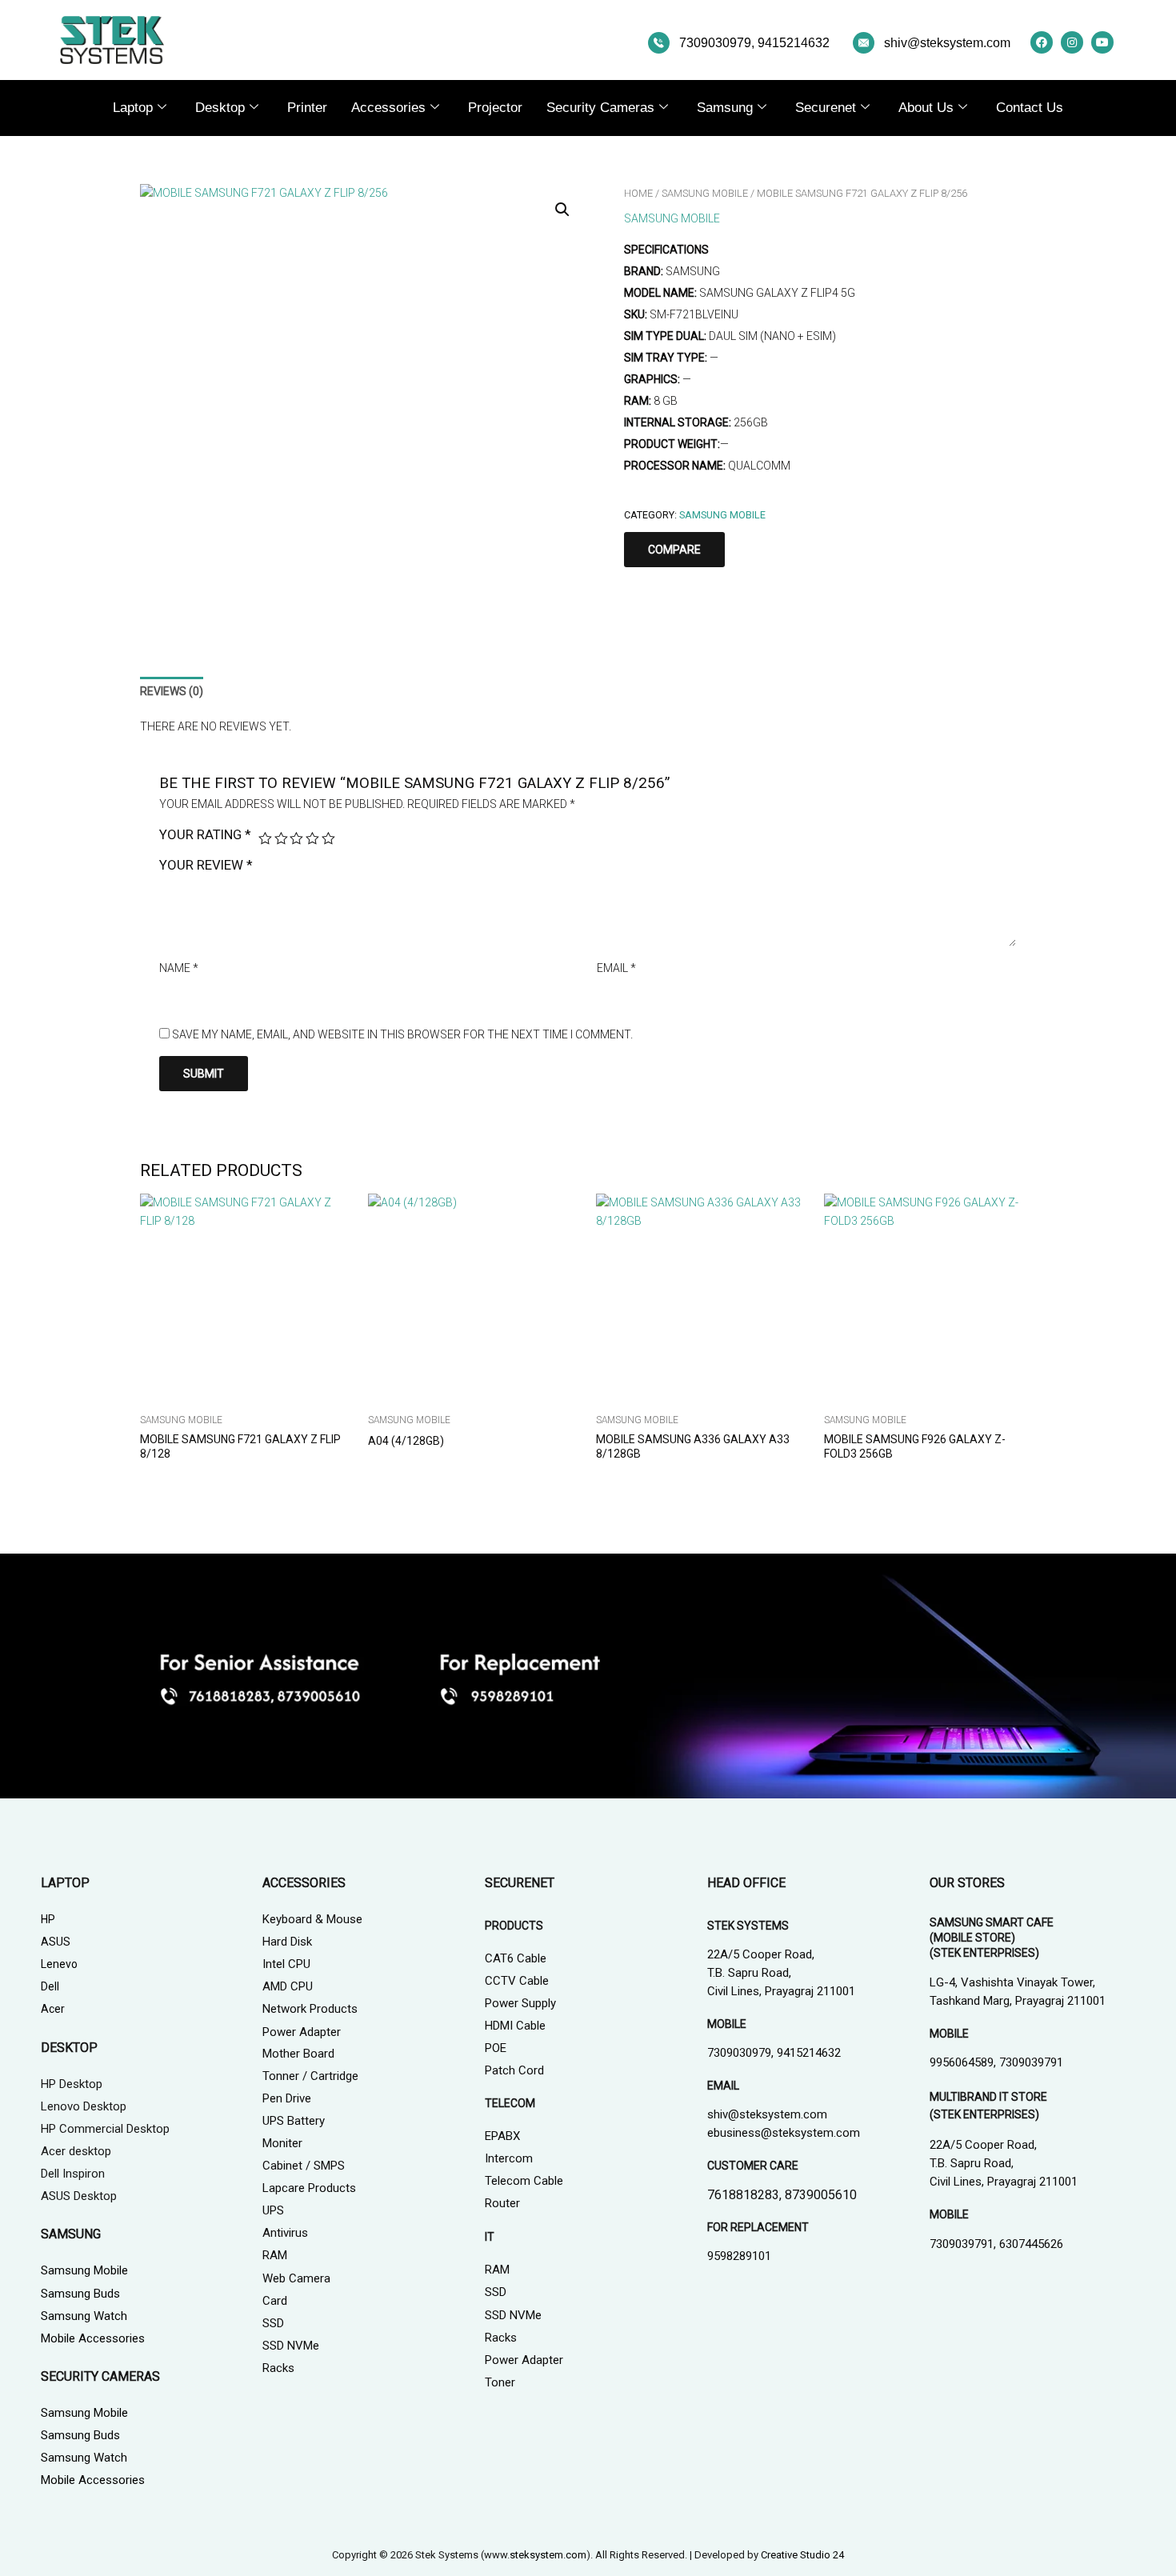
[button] (562, 210)
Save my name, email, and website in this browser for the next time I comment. (402, 1034)
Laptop (133, 108)
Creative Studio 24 (802, 2555)
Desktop (220, 108)
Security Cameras (600, 108)
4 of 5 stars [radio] (312, 839)
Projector (495, 108)
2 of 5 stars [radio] (281, 839)
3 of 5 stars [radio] (296, 839)
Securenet (826, 108)
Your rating (205, 834)
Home (638, 193)
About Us (926, 108)
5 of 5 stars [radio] (328, 839)
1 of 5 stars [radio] (265, 839)
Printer (307, 108)
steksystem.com (548, 2555)
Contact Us (1030, 108)
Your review (206, 865)
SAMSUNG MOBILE (705, 193)
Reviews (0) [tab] (172, 691)
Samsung (725, 108)
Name (179, 968)
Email (616, 968)
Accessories (388, 108)
